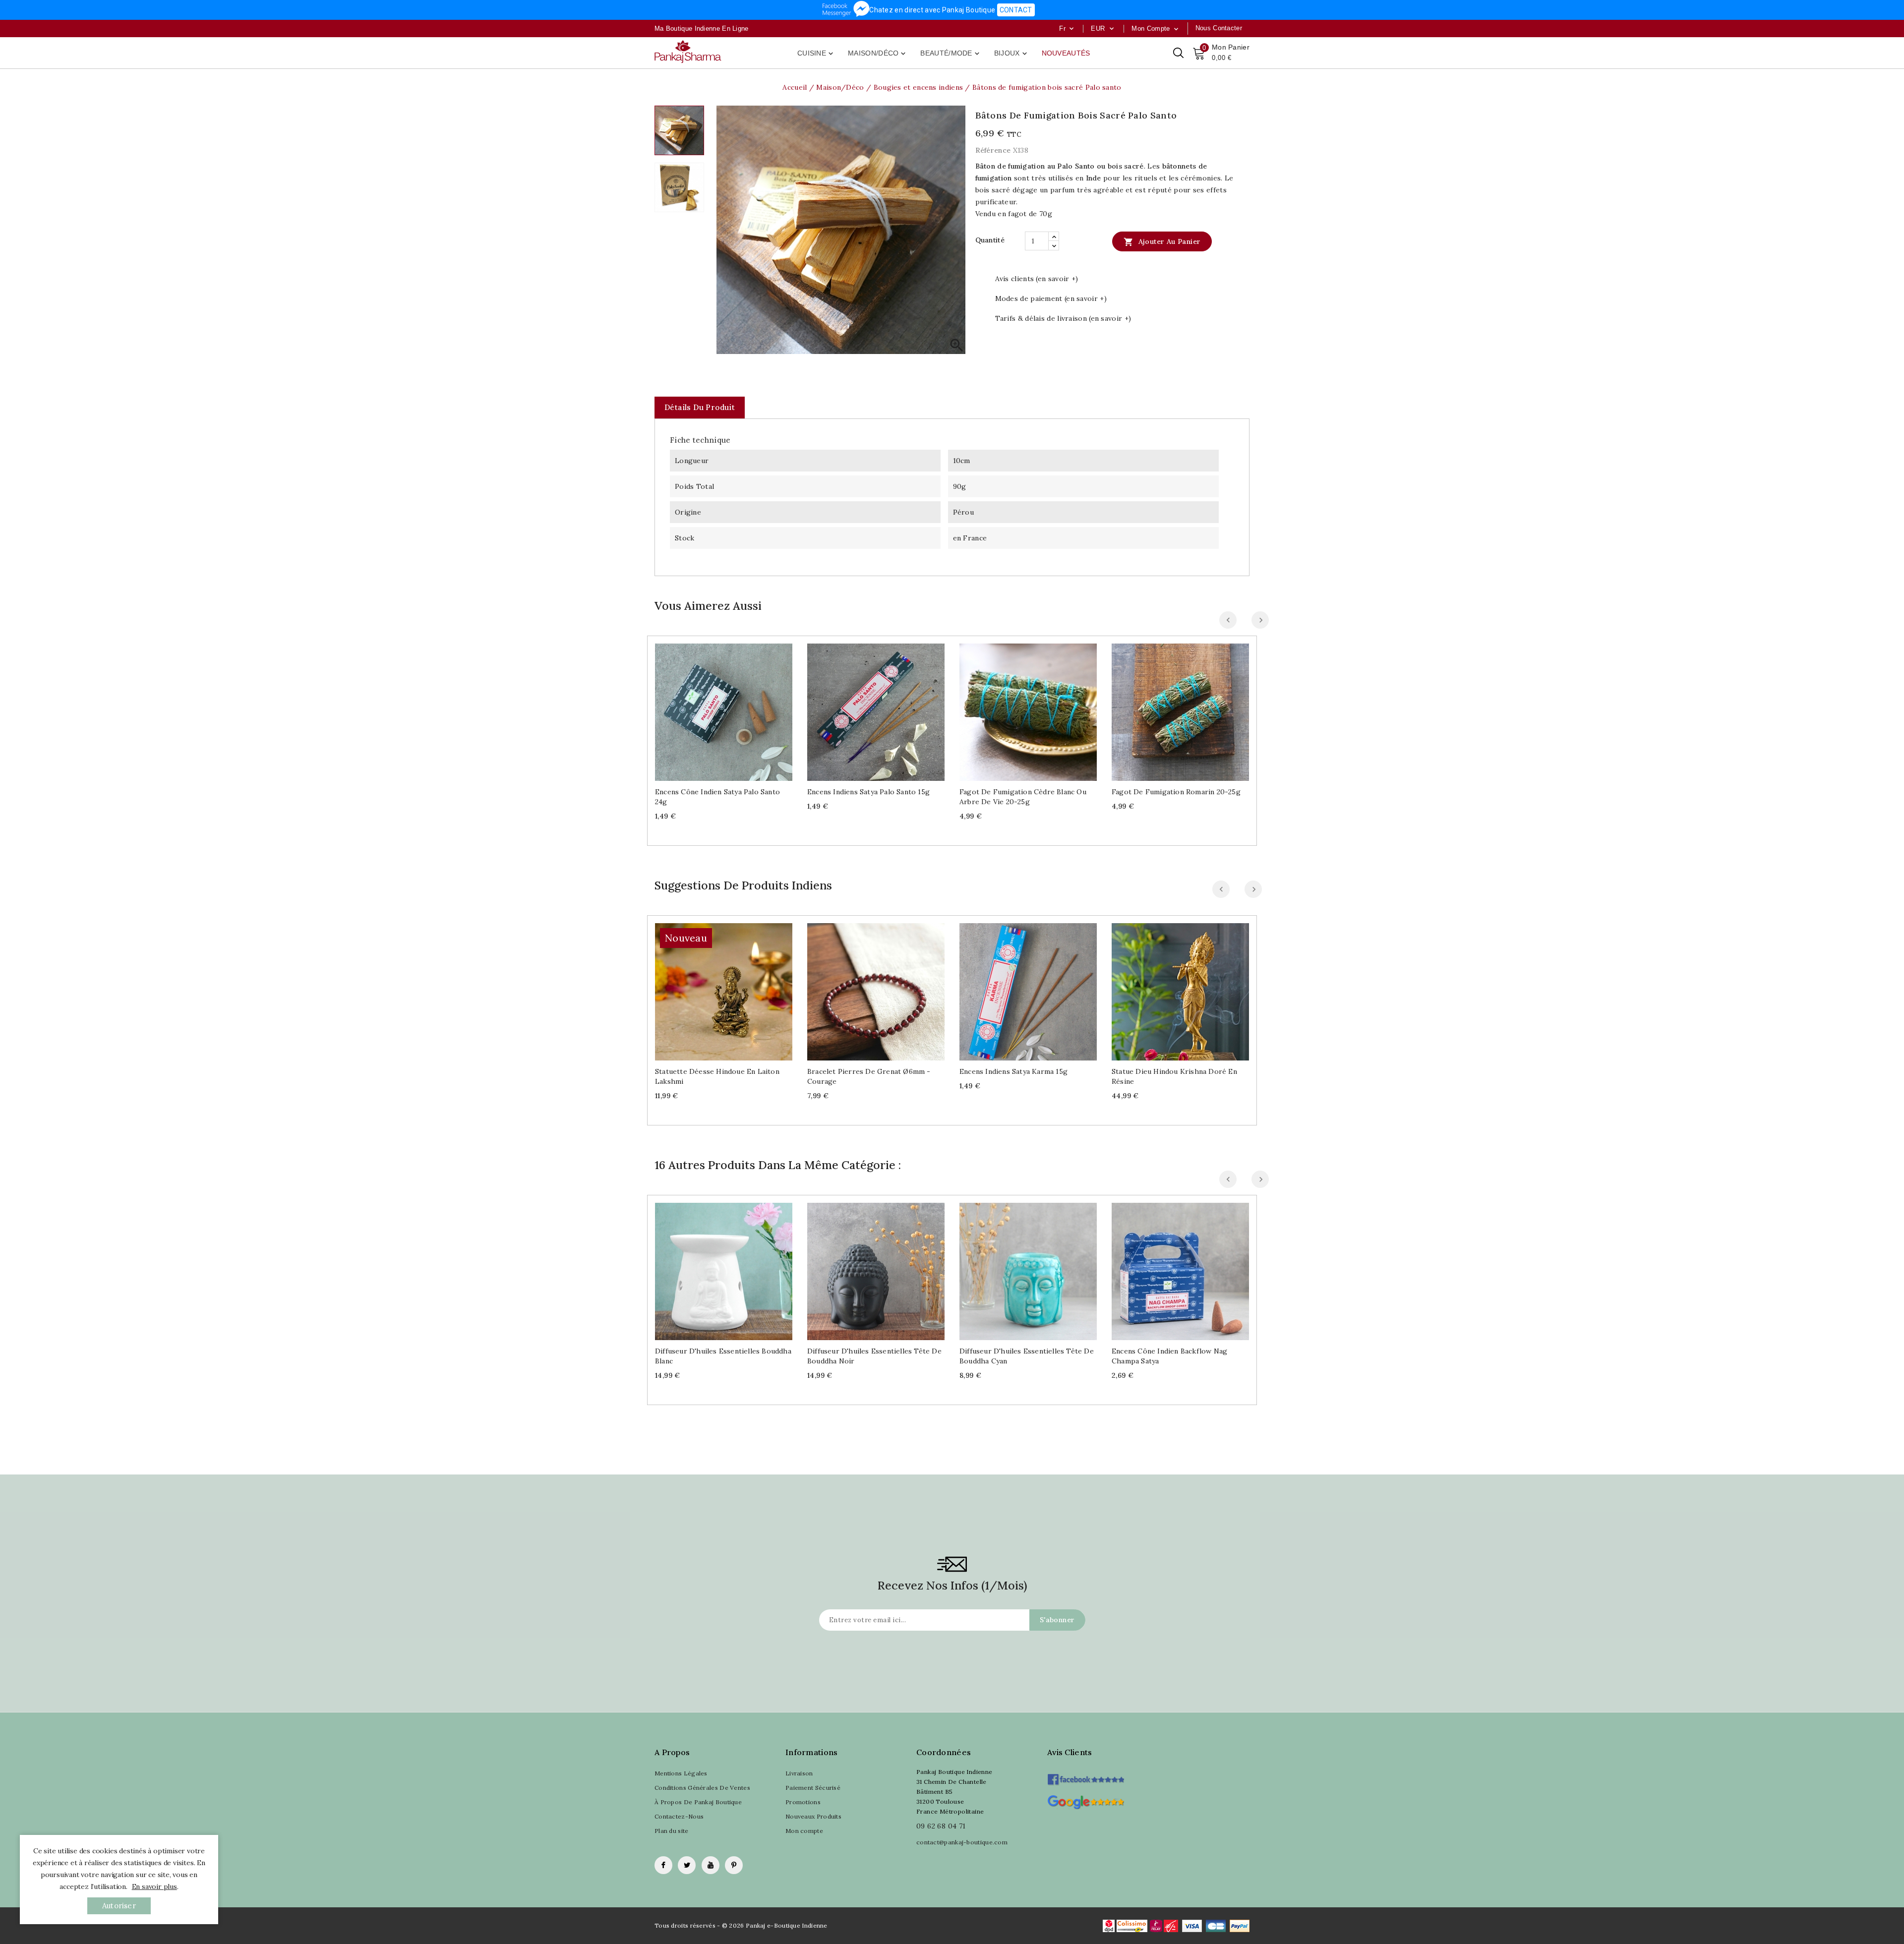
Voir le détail (734, 708)
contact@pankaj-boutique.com (962, 1842)
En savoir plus (154, 1886)
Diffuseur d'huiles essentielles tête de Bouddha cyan (1027, 1356)
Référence (993, 150)
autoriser (119, 1906)
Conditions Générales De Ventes (702, 1788)
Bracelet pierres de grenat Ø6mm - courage (869, 1076)
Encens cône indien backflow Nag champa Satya (1169, 1356)
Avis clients (1070, 1752)
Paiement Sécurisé (813, 1788)
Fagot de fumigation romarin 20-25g (1176, 792)
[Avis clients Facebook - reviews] (1086, 1776)
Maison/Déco (878, 54)
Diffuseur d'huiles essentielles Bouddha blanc (723, 1356)
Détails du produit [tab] (700, 407)
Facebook (663, 1865)
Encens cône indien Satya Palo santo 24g (717, 797)
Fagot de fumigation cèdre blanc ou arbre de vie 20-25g (1023, 797)
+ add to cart (714, 708)
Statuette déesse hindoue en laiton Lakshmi (717, 1076)
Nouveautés (1066, 53)
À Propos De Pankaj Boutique (698, 1802)
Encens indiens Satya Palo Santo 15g (868, 792)
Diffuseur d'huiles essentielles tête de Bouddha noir (874, 1356)
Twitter (687, 1865)
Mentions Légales (681, 1773)
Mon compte (804, 1831)
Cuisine (816, 54)
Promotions (803, 1802)
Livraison (799, 1773)
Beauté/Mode (951, 54)
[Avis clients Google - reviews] (1086, 1801)
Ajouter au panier (1162, 242)
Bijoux (1011, 54)
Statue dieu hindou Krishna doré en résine (1174, 1076)
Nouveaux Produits (813, 1816)
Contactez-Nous (679, 1816)
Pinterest (734, 1865)
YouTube (711, 1865)
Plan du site (672, 1831)
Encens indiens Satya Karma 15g (1013, 1071)
